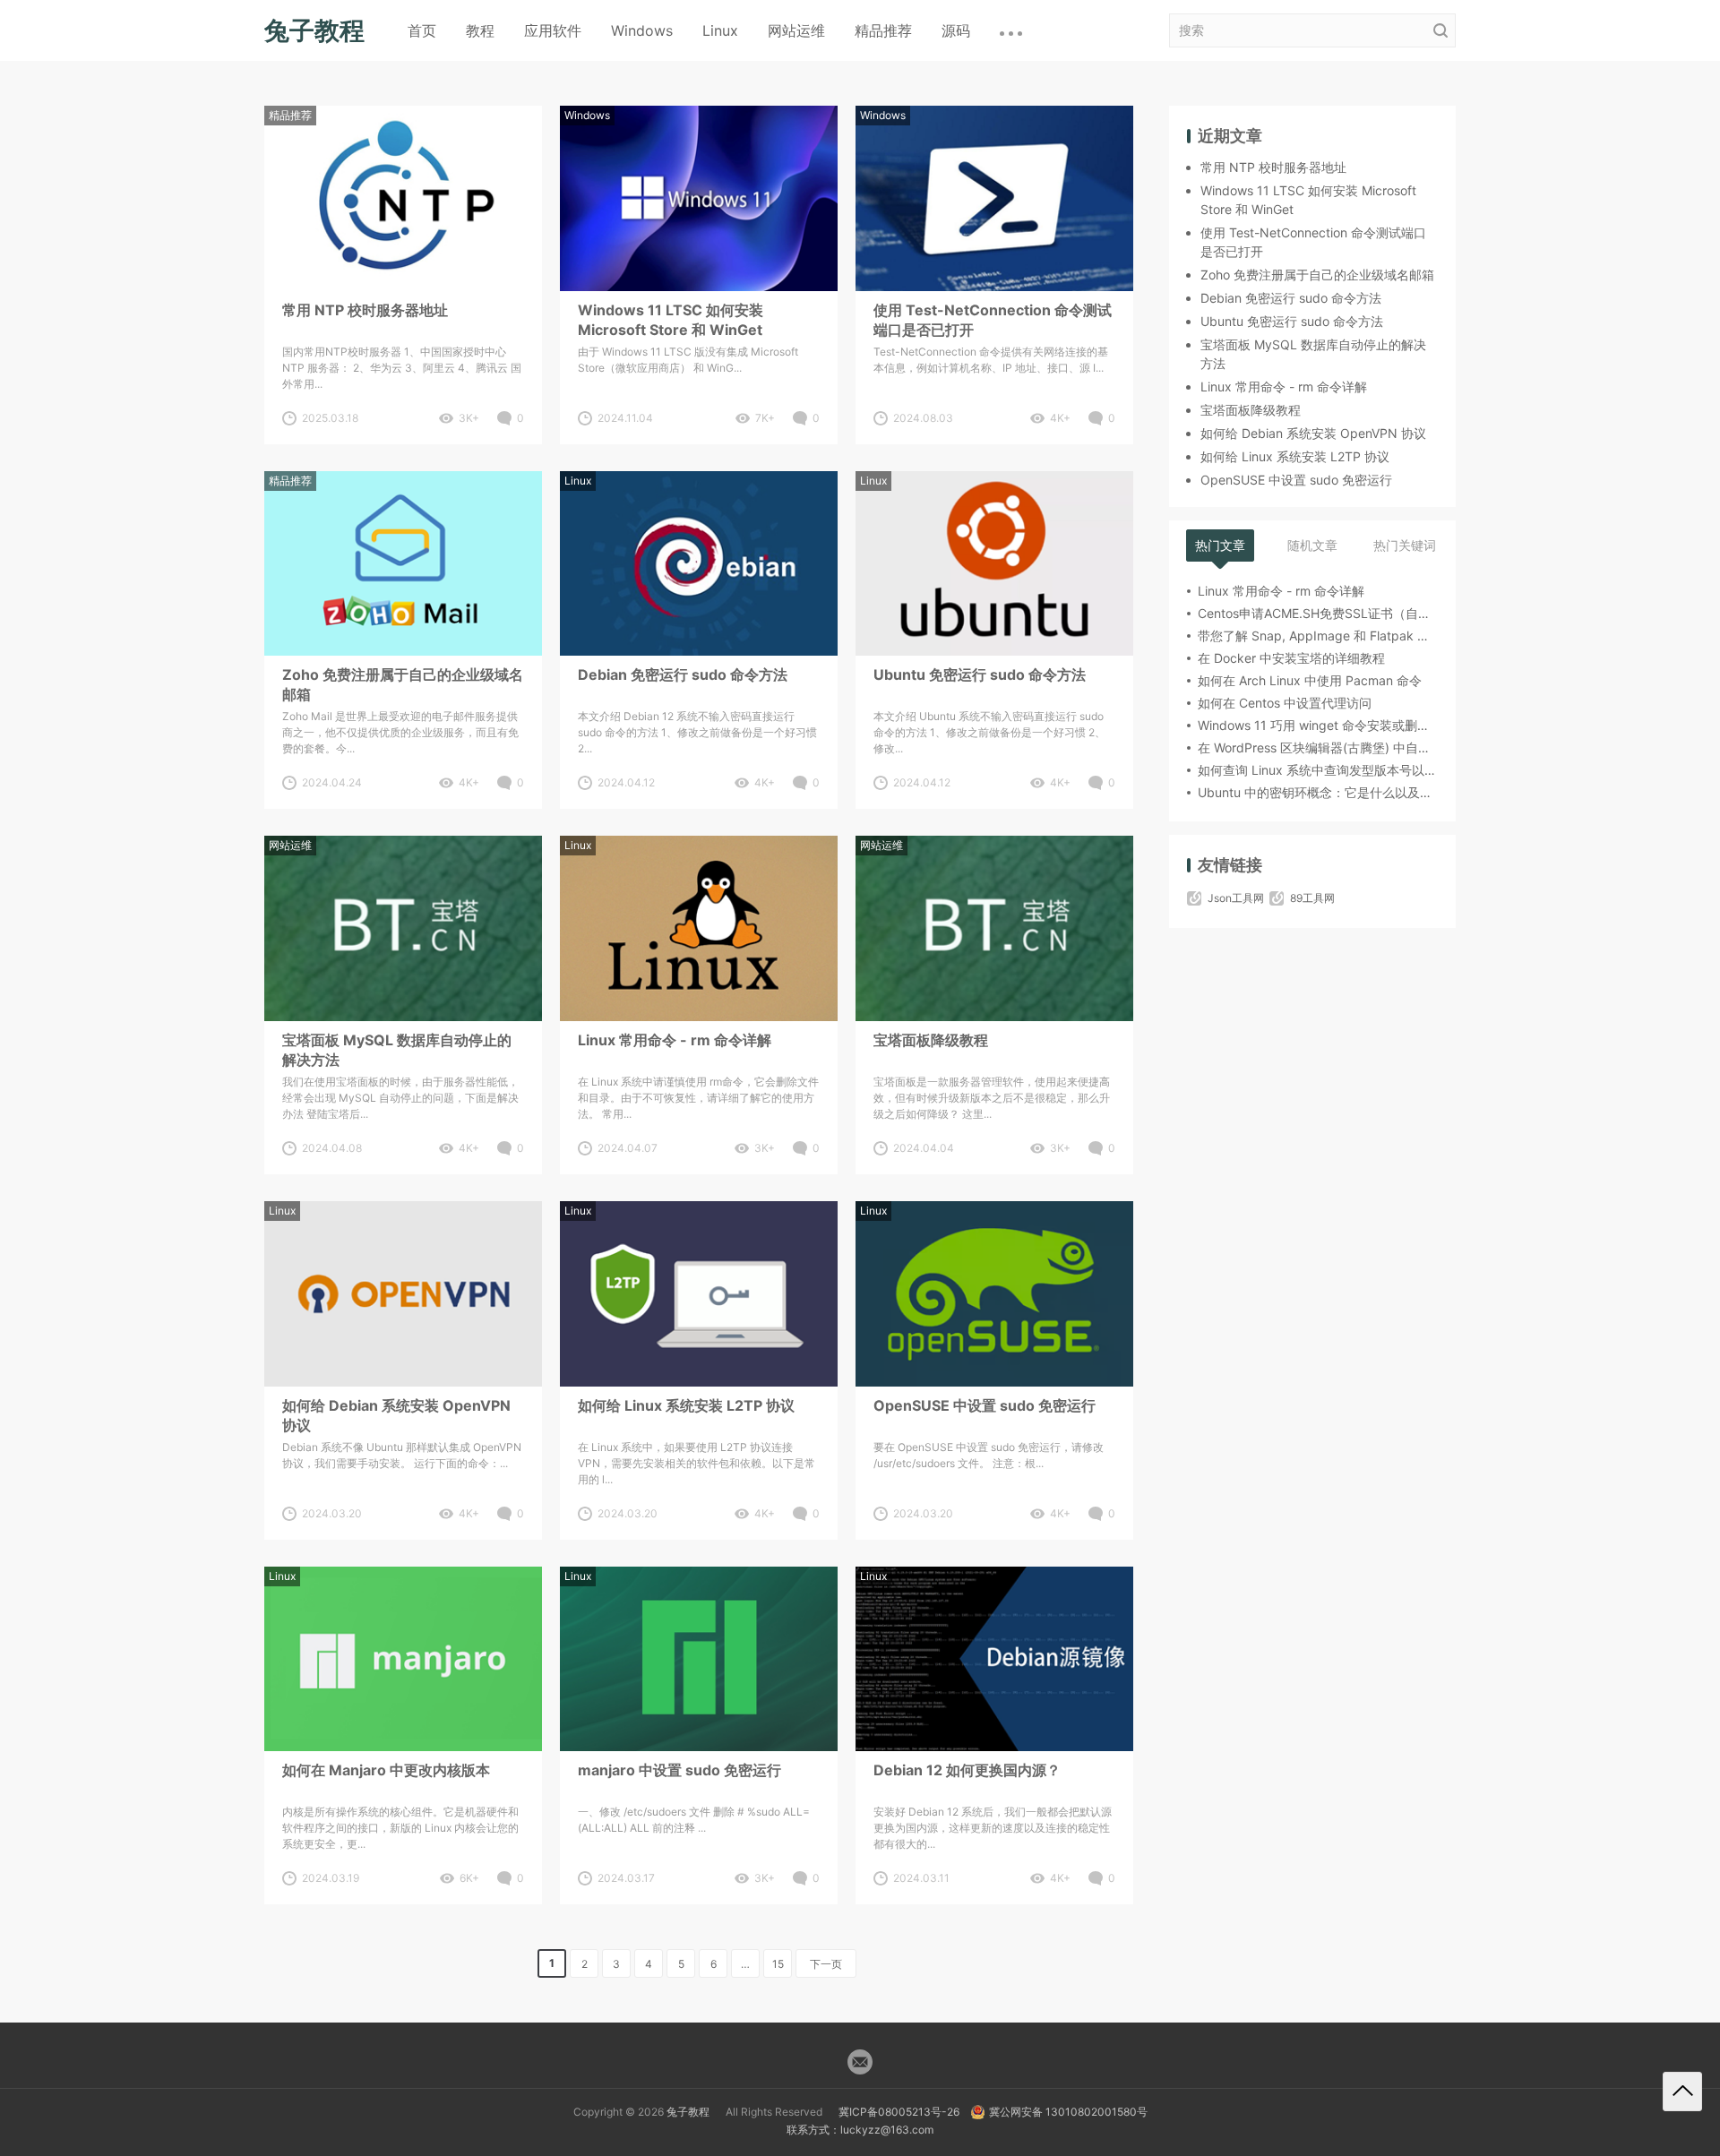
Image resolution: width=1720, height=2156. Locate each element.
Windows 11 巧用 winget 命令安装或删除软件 (1318, 725)
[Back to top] (1682, 2092)
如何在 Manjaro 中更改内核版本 (386, 1770)
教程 (480, 30)
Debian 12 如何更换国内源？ (967, 1770)
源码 (956, 30)
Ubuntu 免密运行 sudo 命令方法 (980, 674)
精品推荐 (883, 30)
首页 (422, 30)
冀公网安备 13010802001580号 (1068, 2112)
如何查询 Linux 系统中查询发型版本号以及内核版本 (1318, 770)
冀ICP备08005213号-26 (899, 2112)
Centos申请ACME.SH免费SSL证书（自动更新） (1318, 613)
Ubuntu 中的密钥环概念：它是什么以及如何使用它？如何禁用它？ (1318, 792)
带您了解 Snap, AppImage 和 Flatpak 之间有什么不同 (1318, 636)
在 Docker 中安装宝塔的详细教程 (1291, 658)
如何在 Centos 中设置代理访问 (1285, 703)
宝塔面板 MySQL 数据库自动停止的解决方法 (397, 1050)
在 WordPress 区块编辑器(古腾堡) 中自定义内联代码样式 (1318, 747)
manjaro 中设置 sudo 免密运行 (679, 1770)
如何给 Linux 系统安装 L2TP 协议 (686, 1405)
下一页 (826, 1964)
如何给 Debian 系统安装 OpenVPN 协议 (396, 1415)
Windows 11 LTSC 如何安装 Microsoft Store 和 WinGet (671, 320)
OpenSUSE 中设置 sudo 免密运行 (985, 1405)
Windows (642, 30)
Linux (720, 30)
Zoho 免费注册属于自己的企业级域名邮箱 (403, 684)
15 (778, 1964)
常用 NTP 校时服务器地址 (365, 310)
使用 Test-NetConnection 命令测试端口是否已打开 (993, 320)
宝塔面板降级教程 (931, 1040)
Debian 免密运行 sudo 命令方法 (683, 674)
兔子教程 (688, 2112)
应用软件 (553, 30)
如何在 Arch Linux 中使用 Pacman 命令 (1310, 680)
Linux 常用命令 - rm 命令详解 (675, 1040)
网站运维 (796, 30)
